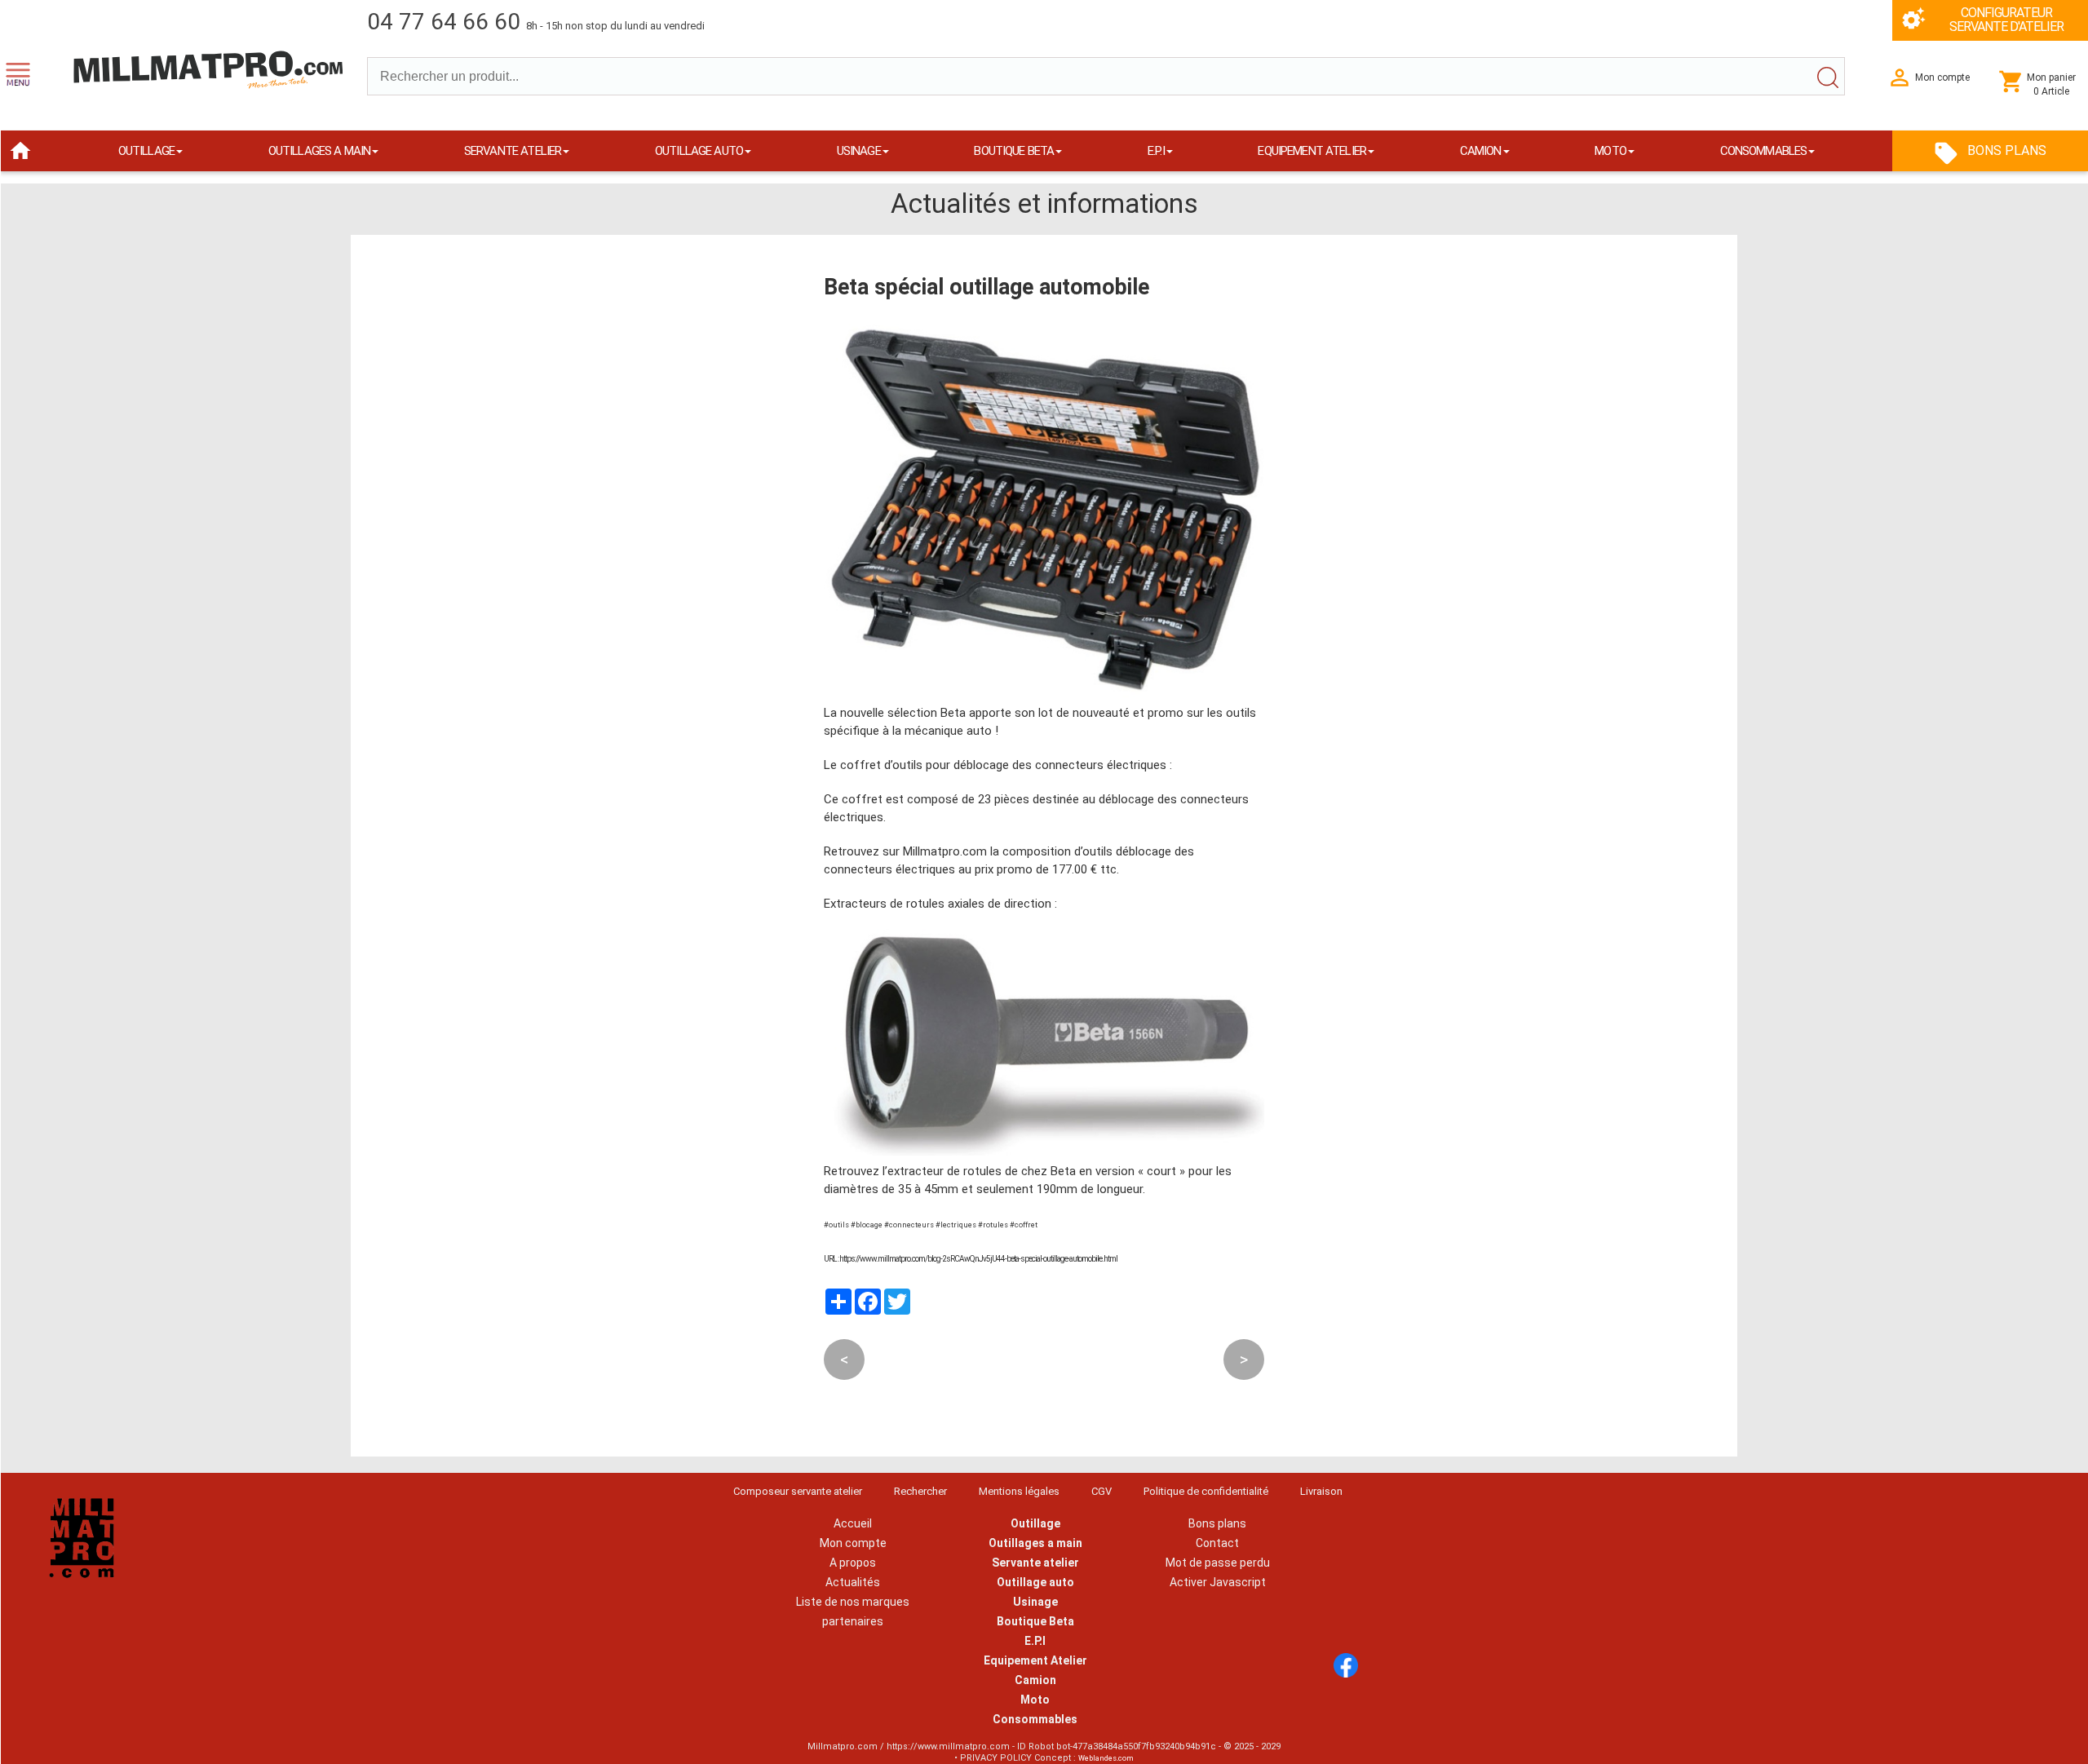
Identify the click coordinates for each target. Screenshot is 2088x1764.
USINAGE (859, 151)
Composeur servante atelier (798, 1491)
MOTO (1610, 151)
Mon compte (853, 1543)
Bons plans (1217, 1523)
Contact (1217, 1543)
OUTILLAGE (146, 151)
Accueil (853, 1523)
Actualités (853, 1582)
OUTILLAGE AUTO (699, 151)
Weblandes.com (1106, 1758)
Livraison (1321, 1491)
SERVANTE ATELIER (513, 151)
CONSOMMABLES (1764, 151)
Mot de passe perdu (1218, 1563)
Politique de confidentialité (1206, 1491)
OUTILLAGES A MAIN (320, 151)
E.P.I (1156, 151)
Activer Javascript (1218, 1582)
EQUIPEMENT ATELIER (1312, 151)
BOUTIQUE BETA (1014, 151)
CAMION (1481, 151)
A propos (853, 1563)
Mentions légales (1019, 1491)
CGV (1102, 1491)
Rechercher (920, 1491)
